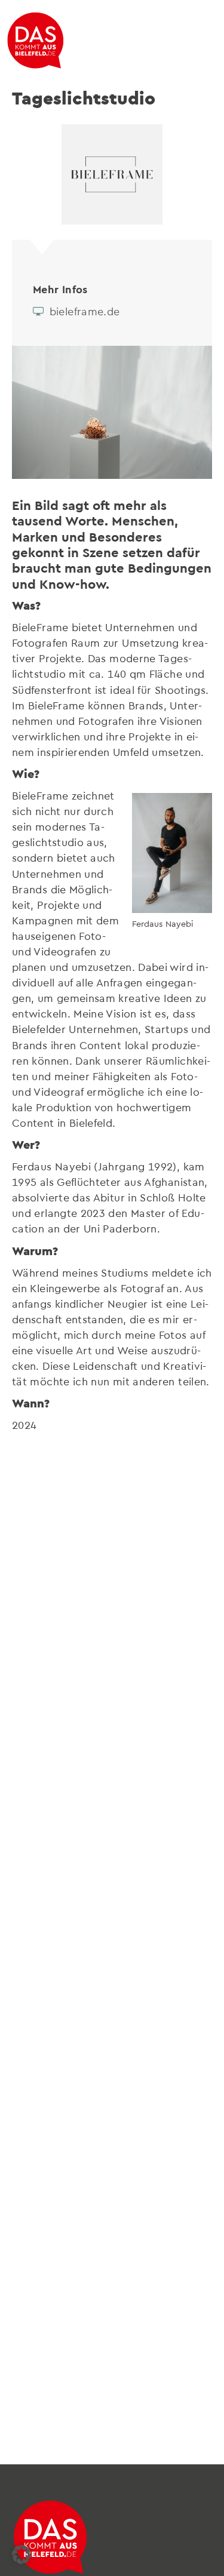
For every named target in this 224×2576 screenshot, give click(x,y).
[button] (22, 2555)
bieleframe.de (83, 311)
